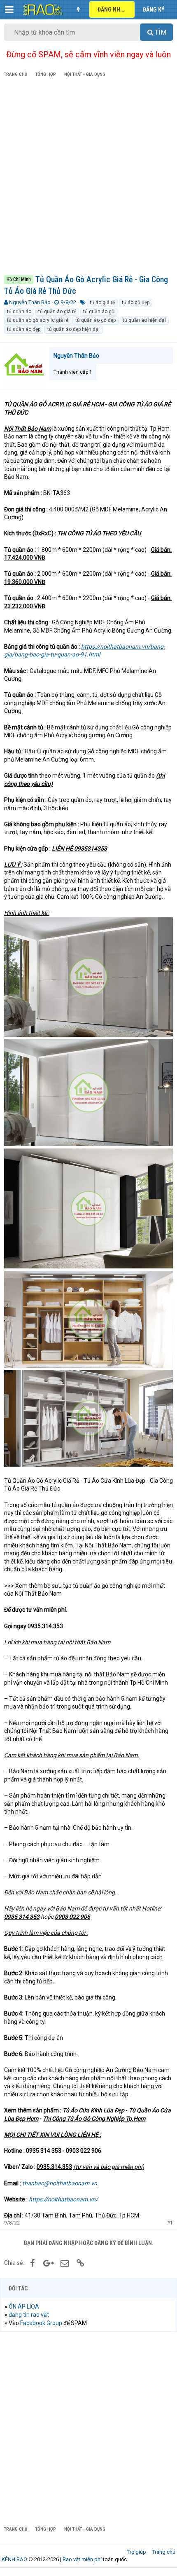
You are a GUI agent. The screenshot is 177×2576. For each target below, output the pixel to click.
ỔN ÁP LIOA (24, 2306)
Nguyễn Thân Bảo (30, 302)
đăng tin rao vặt (29, 2315)
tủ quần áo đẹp (24, 329)
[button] (9, 9)
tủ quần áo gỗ (99, 312)
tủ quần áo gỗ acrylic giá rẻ (38, 320)
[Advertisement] (88, 178)
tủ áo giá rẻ (102, 302)
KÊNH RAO (14, 2559)
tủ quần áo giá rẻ (57, 312)
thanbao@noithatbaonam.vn (60, 2183)
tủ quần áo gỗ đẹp (95, 320)
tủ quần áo (19, 312)
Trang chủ (164, 2552)
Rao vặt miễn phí (82, 2559)
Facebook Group (41, 2323)
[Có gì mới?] (78, 9)
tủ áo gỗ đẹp (136, 302)
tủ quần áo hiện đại (144, 320)
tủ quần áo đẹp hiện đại (73, 329)
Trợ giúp (136, 2552)
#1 (170, 2223)
